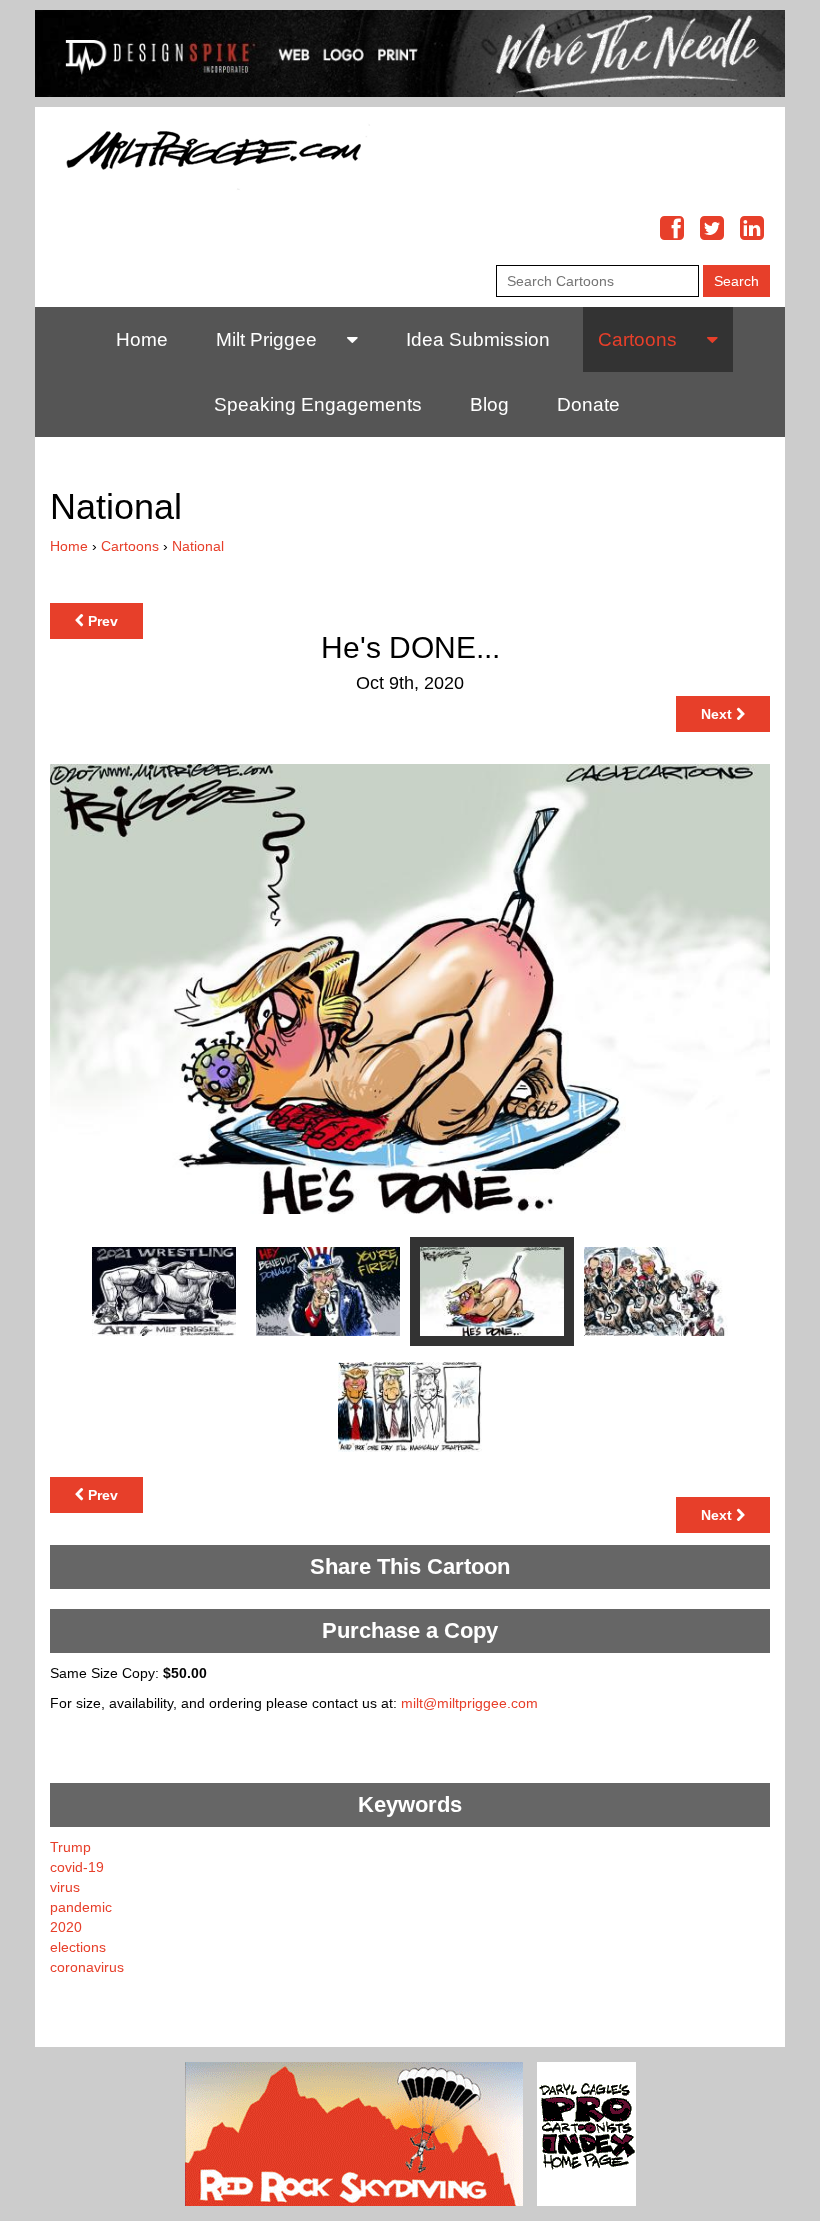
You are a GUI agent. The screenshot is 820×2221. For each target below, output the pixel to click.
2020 (66, 1927)
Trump (70, 1847)
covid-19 (77, 1867)
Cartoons (637, 339)
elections (78, 1947)
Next (718, 714)
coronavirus (87, 1967)
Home (142, 339)
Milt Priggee (266, 339)
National (198, 546)
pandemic (81, 1907)
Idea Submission (478, 339)
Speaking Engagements (318, 404)
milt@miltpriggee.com (469, 1703)
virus (65, 1887)
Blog (489, 404)
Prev (101, 621)
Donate (588, 404)
